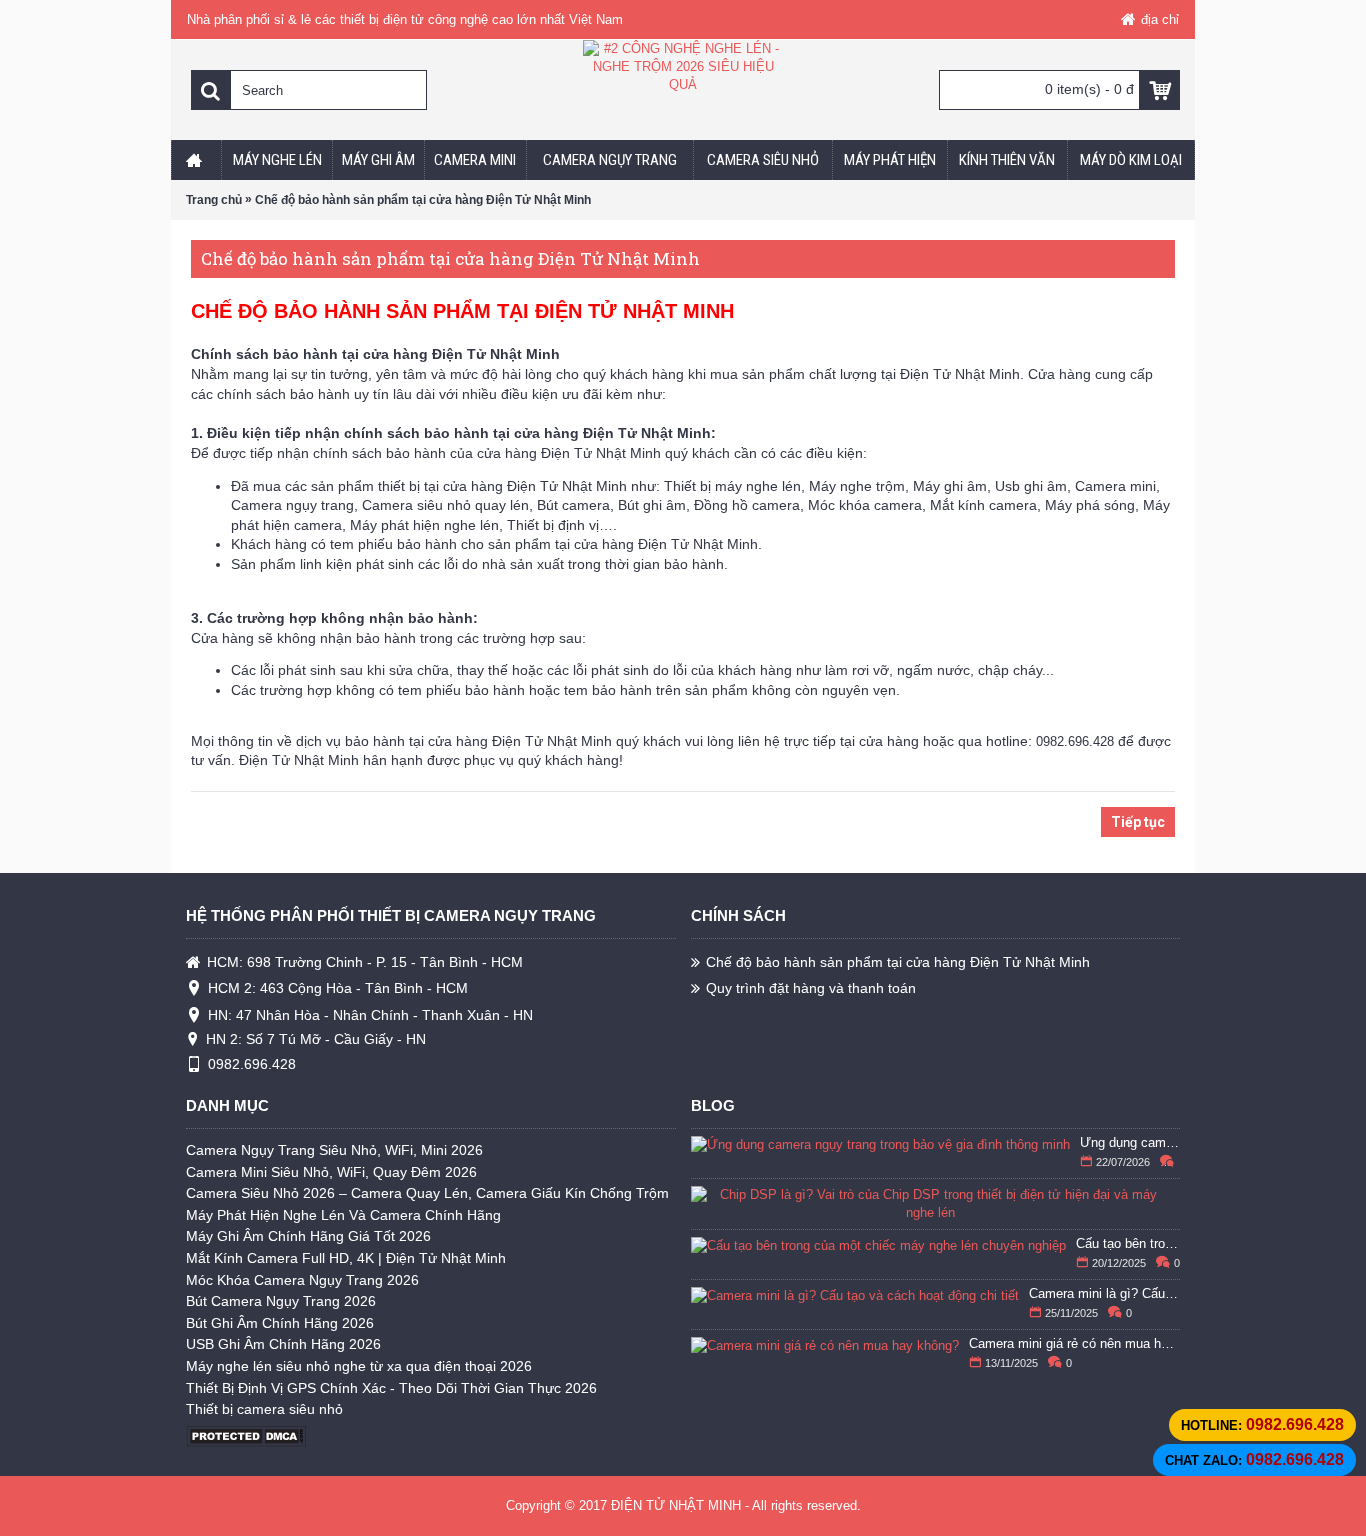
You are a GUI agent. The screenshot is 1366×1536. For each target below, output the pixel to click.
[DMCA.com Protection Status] (246, 1442)
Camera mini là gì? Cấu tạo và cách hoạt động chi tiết (1105, 1294)
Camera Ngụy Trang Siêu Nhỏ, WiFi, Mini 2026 (334, 1150)
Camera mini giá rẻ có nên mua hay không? (1075, 1344)
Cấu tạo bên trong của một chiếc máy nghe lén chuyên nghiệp (1128, 1244)
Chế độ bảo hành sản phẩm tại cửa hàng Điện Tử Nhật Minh (898, 962)
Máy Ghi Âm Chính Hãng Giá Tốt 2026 (308, 1236)
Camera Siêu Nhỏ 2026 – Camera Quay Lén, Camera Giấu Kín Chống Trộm (427, 1193)
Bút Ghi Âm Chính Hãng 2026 (280, 1323)
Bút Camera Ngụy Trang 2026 (281, 1301)
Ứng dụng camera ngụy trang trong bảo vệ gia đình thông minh (1130, 1143)
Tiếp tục (1138, 822)
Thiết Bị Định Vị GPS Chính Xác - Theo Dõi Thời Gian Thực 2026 (391, 1388)
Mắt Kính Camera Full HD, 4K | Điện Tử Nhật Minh (346, 1258)
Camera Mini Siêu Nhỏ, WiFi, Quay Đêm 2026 (331, 1172)
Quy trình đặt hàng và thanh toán (811, 988)
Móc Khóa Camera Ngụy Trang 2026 (302, 1280)
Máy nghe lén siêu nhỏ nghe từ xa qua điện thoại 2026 (359, 1366)
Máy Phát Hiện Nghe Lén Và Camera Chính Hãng (343, 1215)
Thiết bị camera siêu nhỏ (264, 1409)
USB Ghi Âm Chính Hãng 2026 (283, 1344)
